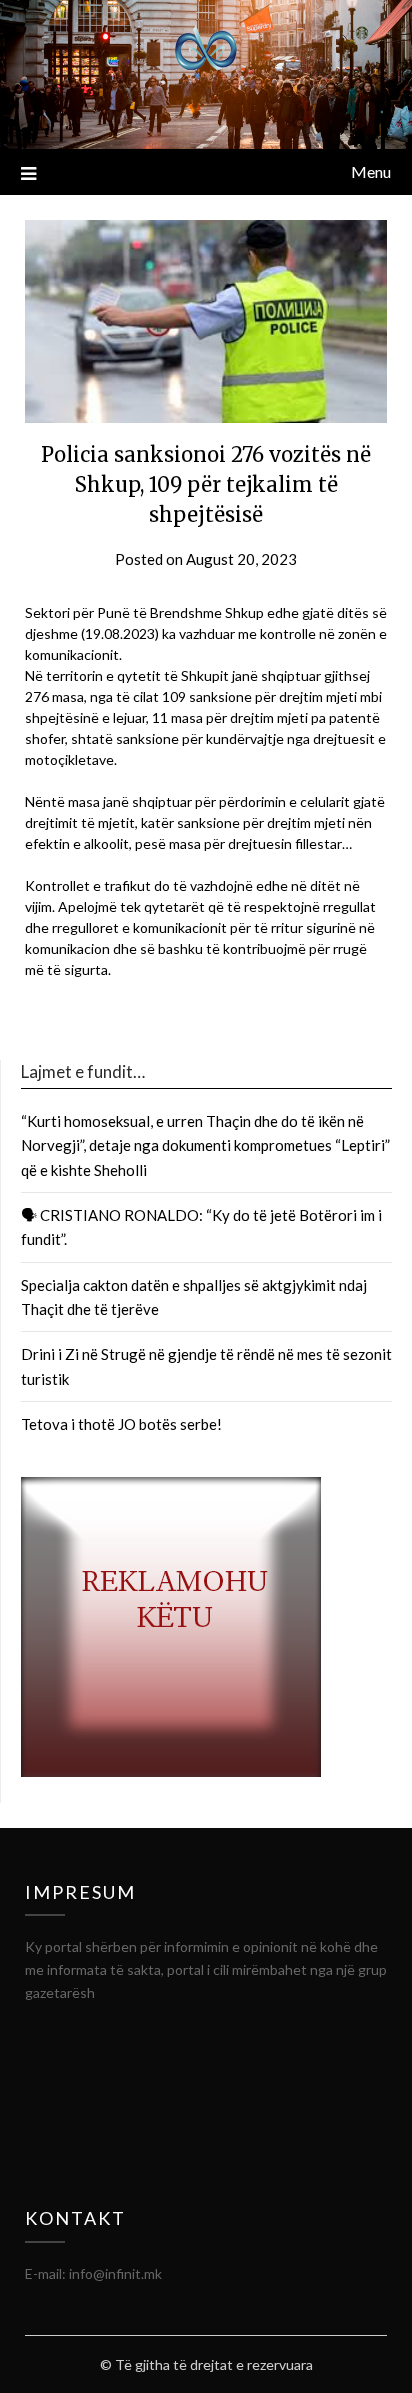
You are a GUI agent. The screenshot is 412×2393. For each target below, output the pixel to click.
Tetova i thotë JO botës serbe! (121, 1424)
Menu (371, 171)
